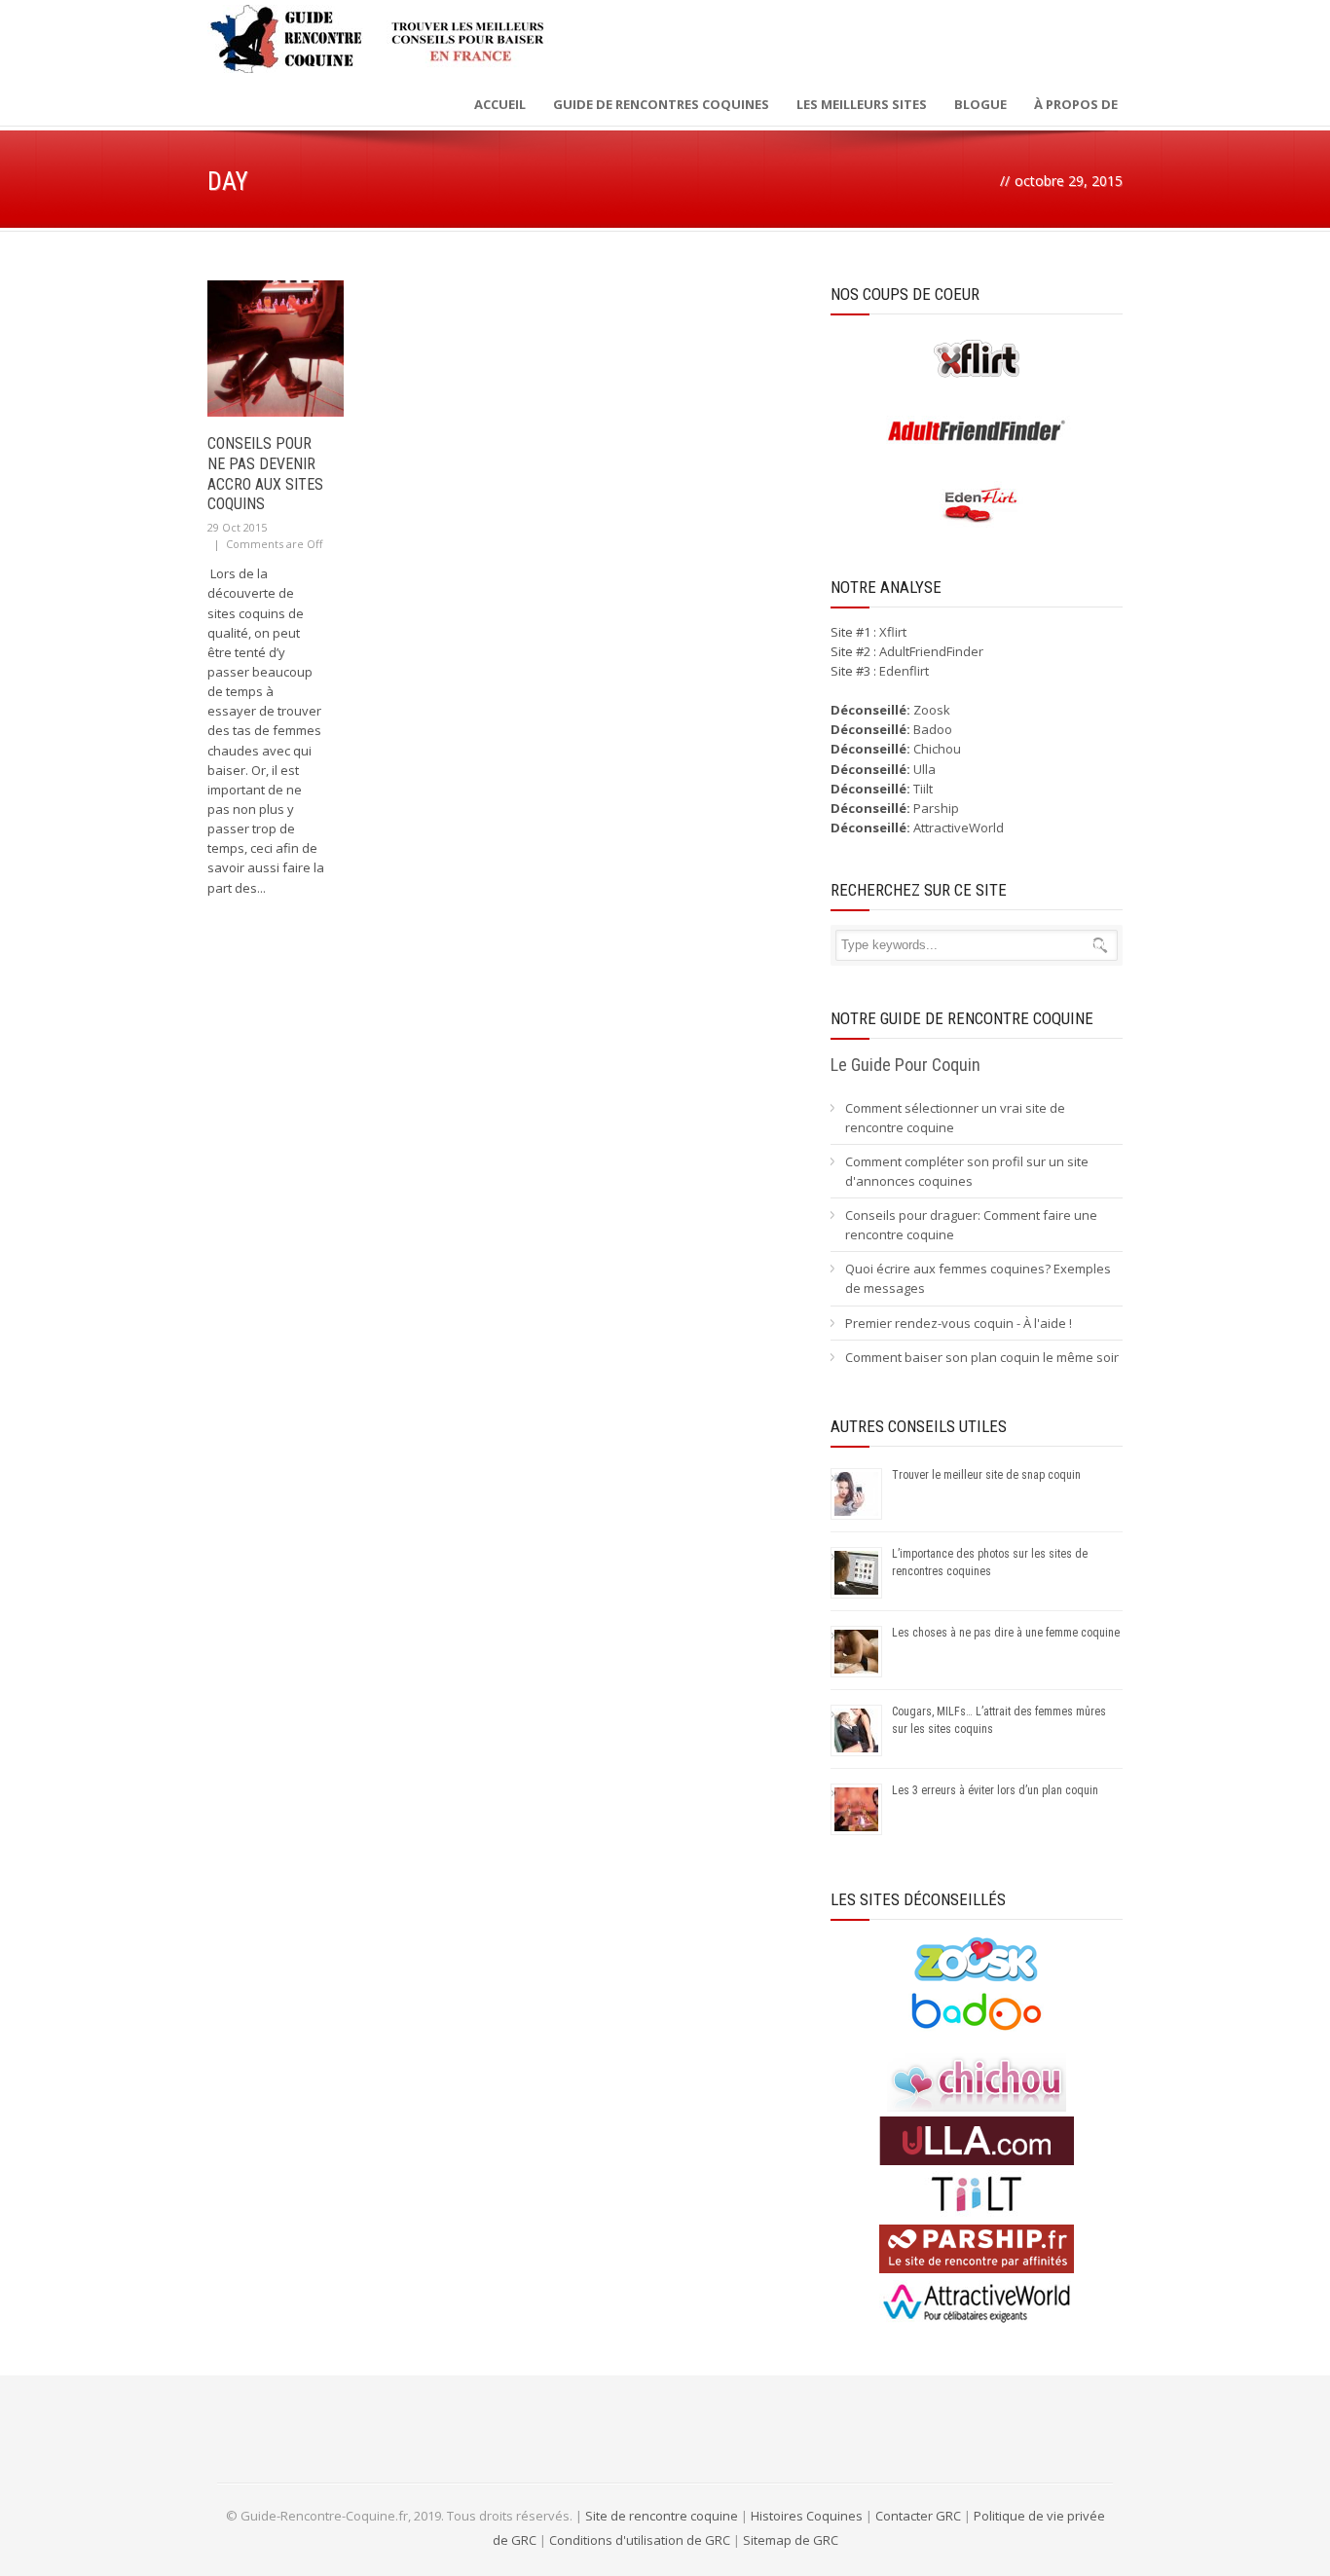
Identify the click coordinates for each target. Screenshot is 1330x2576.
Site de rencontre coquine (662, 2516)
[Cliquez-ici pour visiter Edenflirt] (977, 525)
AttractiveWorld (959, 828)
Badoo (933, 729)
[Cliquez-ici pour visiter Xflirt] (977, 378)
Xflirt (893, 632)
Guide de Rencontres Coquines (661, 104)
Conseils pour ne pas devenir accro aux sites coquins (265, 474)
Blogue (980, 104)
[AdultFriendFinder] (977, 451)
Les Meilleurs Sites (862, 104)
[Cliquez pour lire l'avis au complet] (977, 1978)
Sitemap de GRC (791, 2540)
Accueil (500, 104)
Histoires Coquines (807, 2516)
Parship (936, 808)
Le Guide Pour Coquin (905, 1065)
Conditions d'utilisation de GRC (640, 2540)
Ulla (924, 769)
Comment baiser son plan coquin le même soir (982, 1357)
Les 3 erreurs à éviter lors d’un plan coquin (995, 1790)
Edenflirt (904, 671)
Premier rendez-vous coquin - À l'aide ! (959, 1323)
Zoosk (932, 710)
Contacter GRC (918, 2516)
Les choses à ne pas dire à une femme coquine (1006, 1633)
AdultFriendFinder (931, 651)
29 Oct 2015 (237, 527)
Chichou (937, 749)
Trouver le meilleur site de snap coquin (986, 1475)
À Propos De (1076, 104)
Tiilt (923, 789)
